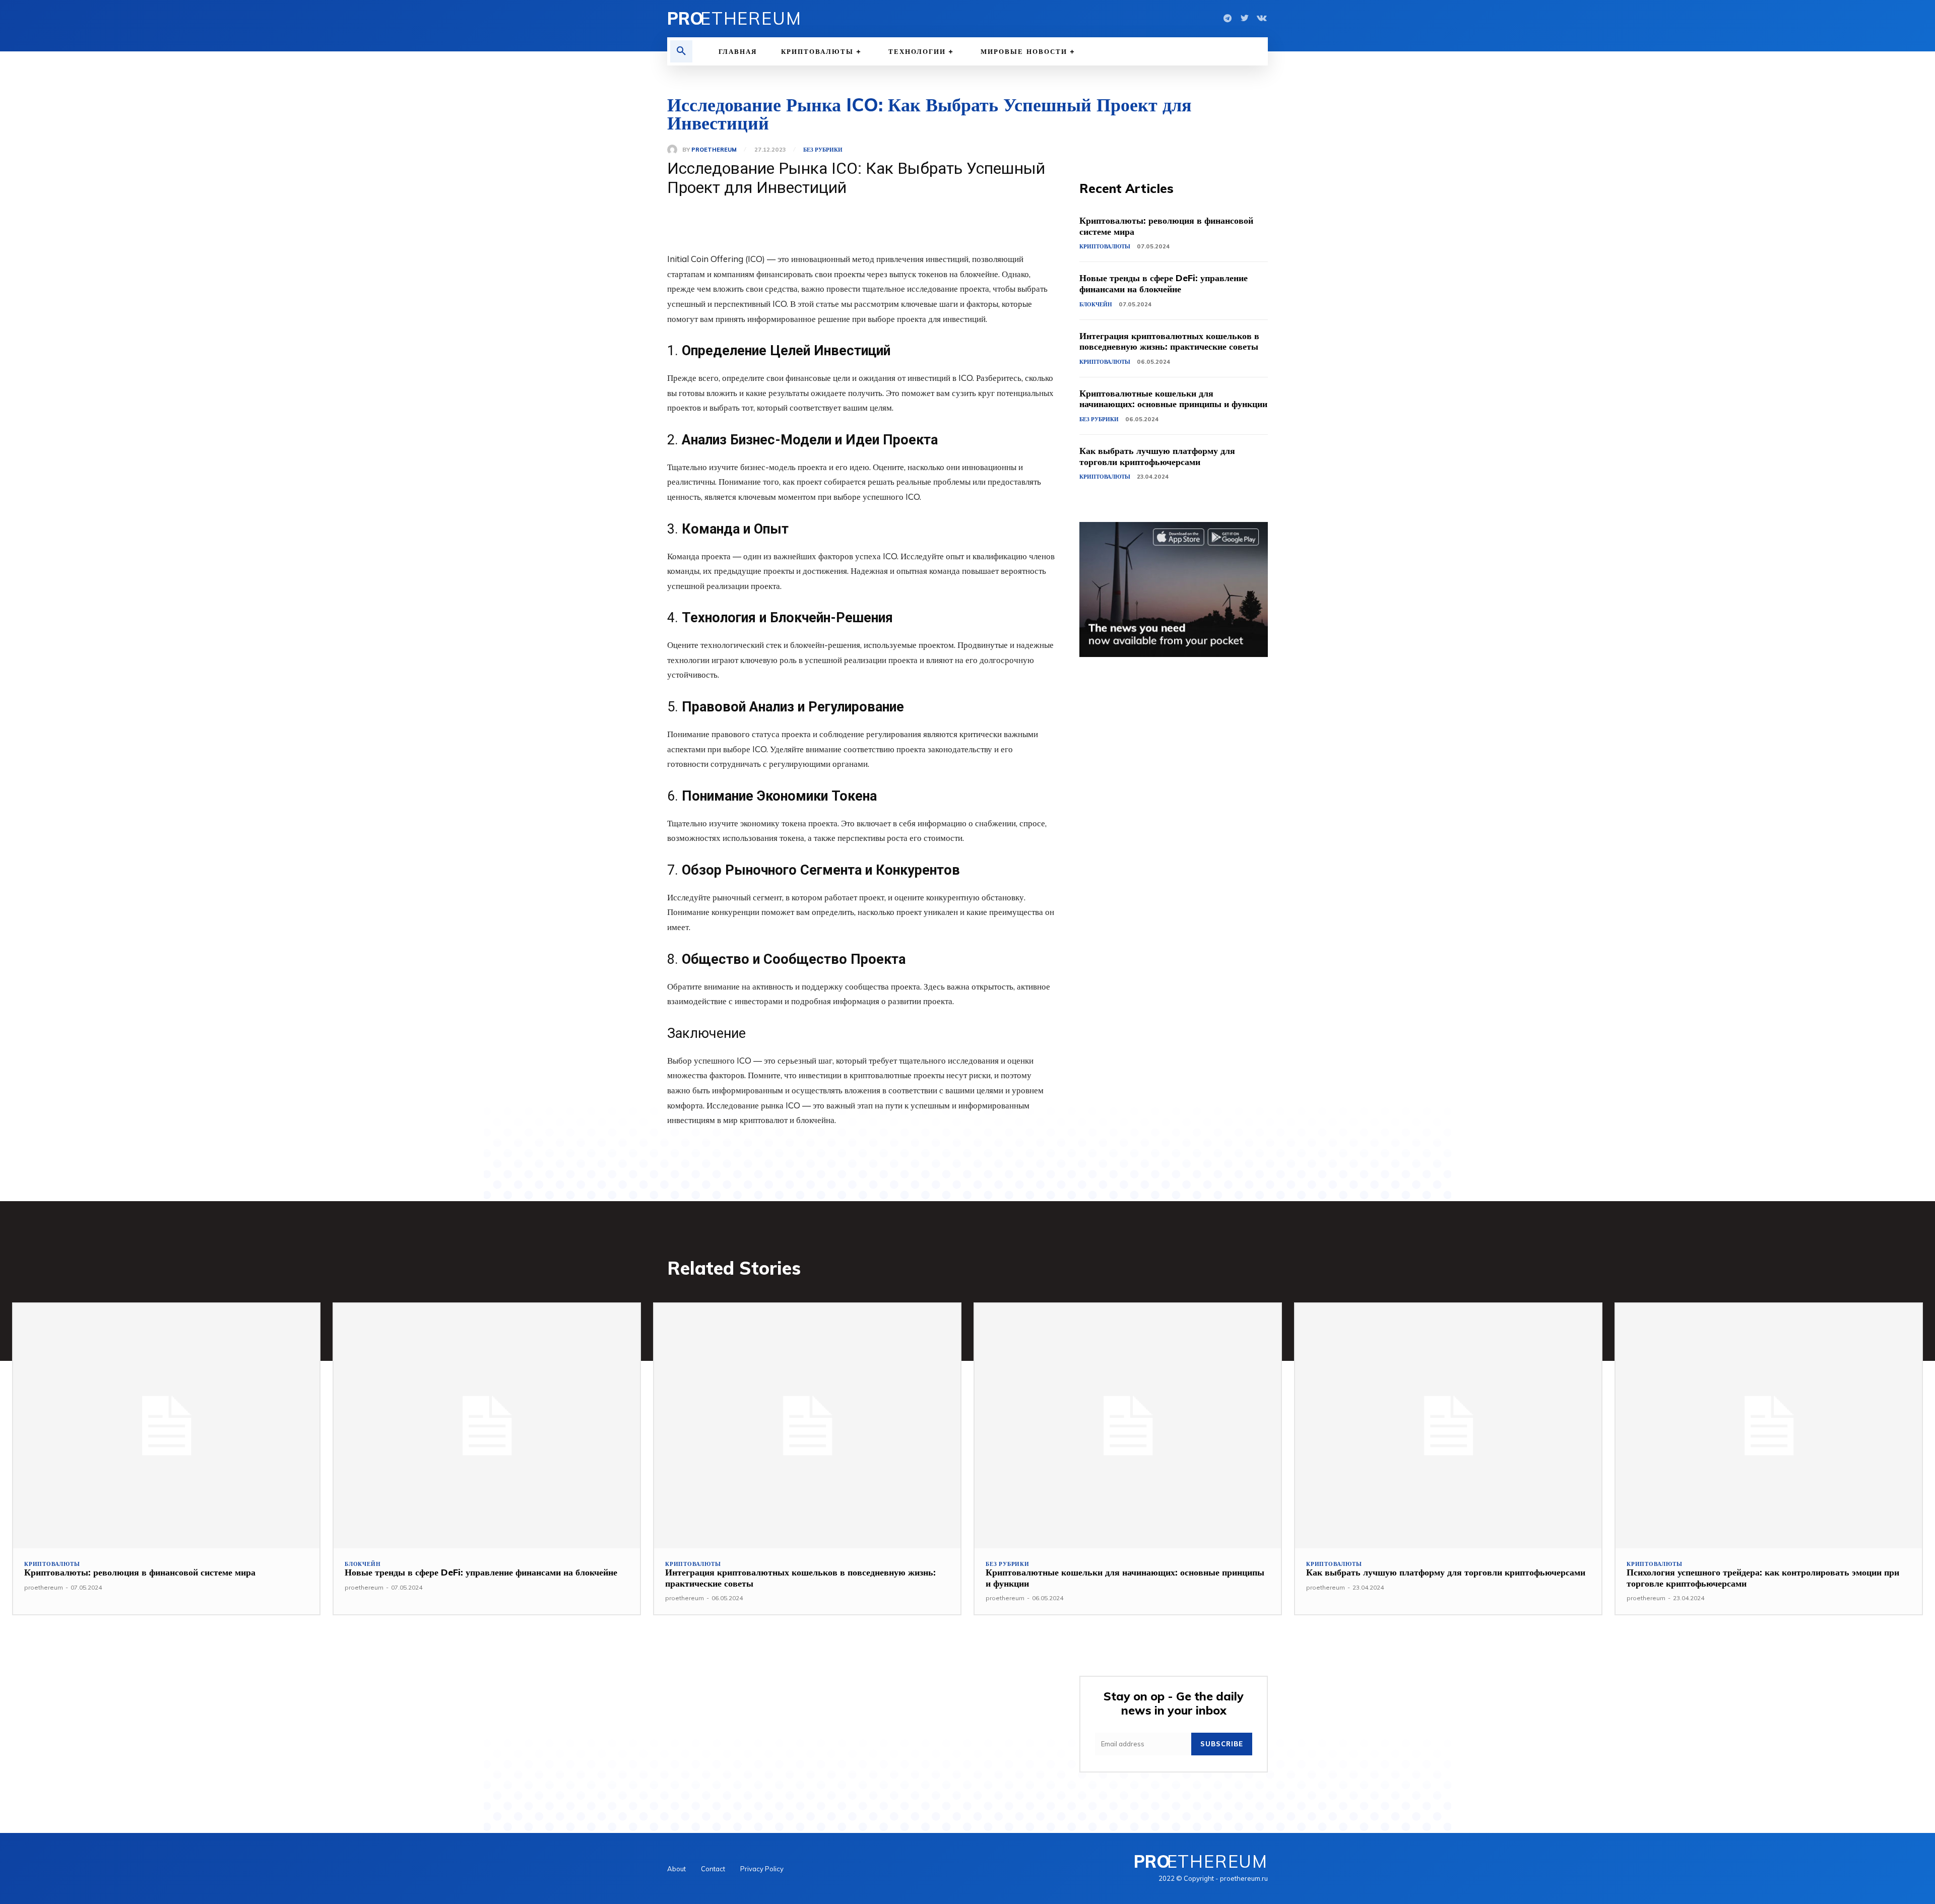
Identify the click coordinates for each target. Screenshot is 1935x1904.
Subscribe (1222, 1744)
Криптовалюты (1105, 246)
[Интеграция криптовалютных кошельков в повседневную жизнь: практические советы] (807, 1426)
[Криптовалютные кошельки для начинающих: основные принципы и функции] (1128, 1426)
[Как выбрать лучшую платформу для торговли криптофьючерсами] (1448, 1426)
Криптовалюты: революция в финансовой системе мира (1166, 226)
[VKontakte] (1262, 19)
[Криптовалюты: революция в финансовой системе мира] (166, 1426)
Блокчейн (1096, 304)
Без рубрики (823, 150)
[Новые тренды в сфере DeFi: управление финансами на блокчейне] (487, 1426)
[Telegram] (1228, 19)
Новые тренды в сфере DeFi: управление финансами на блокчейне (1164, 283)
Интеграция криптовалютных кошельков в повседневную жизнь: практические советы (1169, 341)
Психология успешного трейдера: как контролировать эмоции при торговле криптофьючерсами (1763, 1578)
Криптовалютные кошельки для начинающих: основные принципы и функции (1173, 399)
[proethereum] (675, 150)
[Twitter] (1245, 19)
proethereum (714, 150)
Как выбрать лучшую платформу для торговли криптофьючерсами (1157, 456)
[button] (681, 51)
